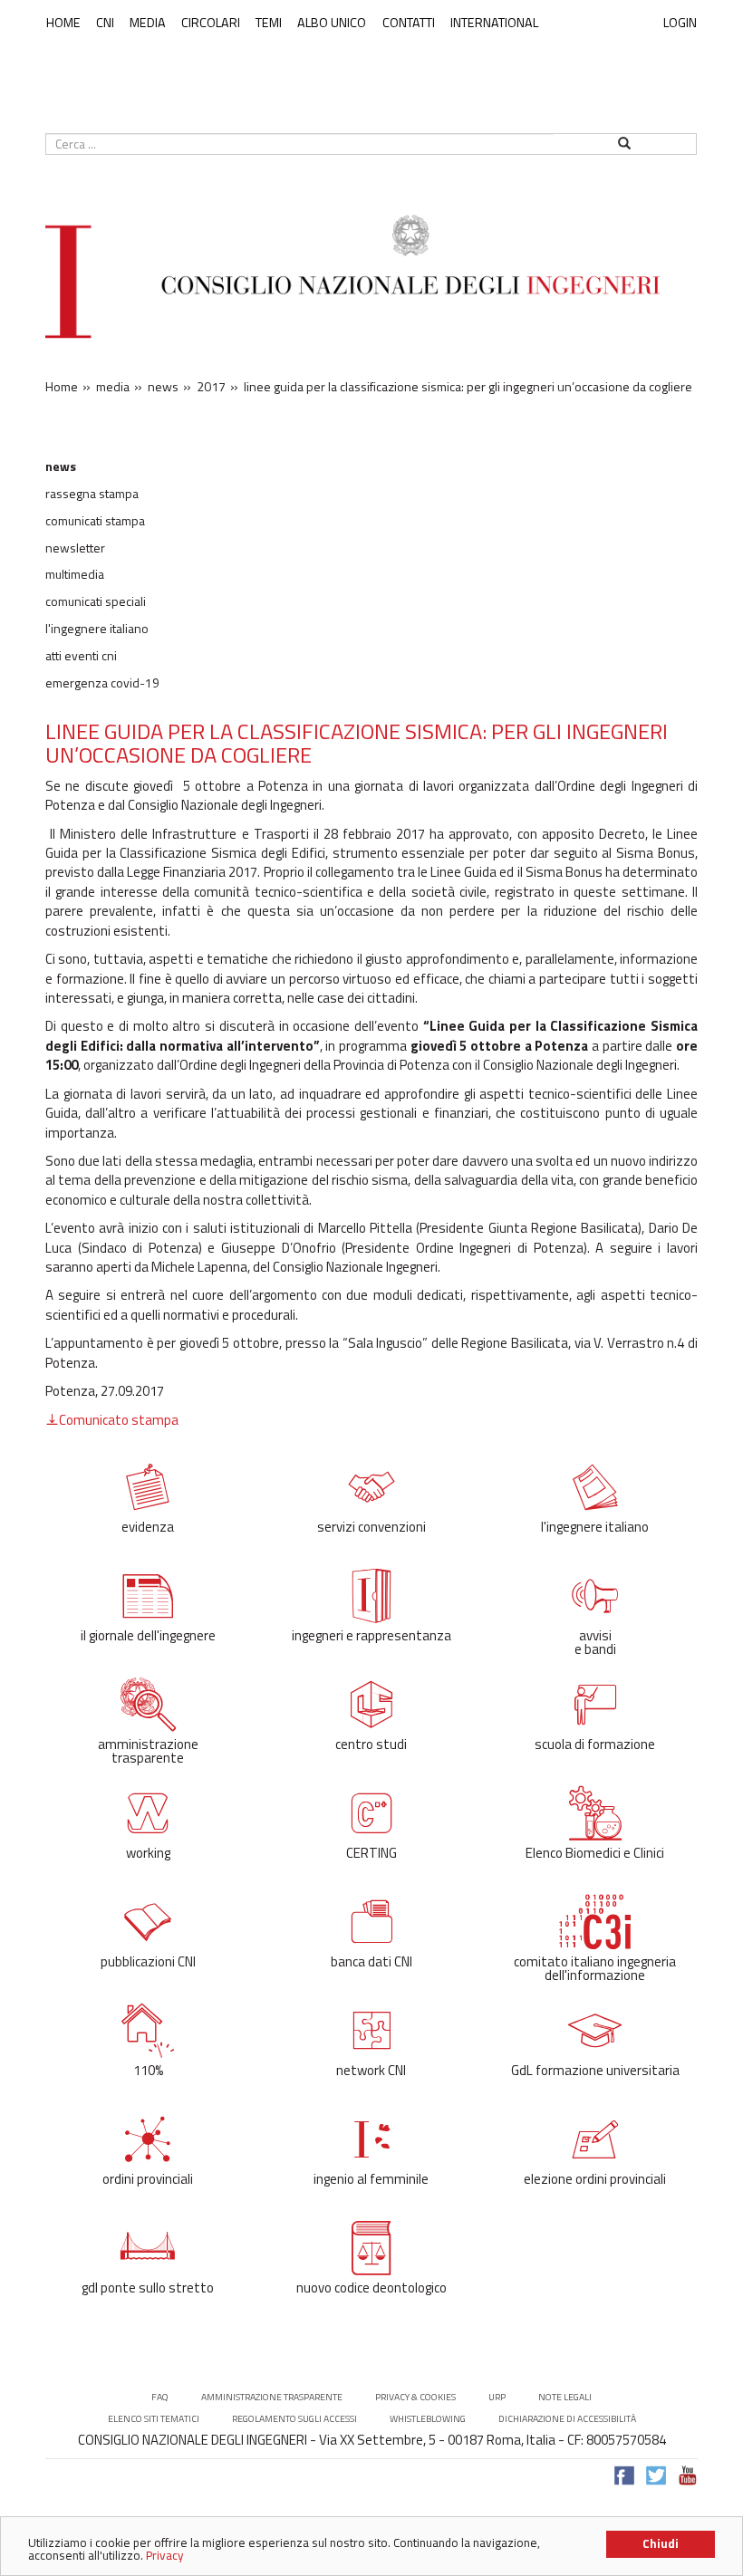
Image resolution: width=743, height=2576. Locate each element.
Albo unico (332, 23)
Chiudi (661, 2543)
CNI (105, 23)
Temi (269, 23)
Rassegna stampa (92, 494)
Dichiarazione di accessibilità (567, 2419)
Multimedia (75, 574)
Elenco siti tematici (154, 2419)
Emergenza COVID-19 (102, 683)
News (61, 466)
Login (680, 22)
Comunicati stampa (95, 521)
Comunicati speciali (96, 601)
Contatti (409, 23)
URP (497, 2397)
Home (63, 23)
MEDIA (148, 23)
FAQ (160, 2397)
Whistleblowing (428, 2419)
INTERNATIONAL (494, 23)
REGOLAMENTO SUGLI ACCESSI (294, 2419)
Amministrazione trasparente (272, 2397)
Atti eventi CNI (81, 656)
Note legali (565, 2397)
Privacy (165, 2555)
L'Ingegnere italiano (97, 629)
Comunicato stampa (119, 1420)
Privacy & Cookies (415, 2397)
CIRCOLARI (211, 23)
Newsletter (75, 548)
